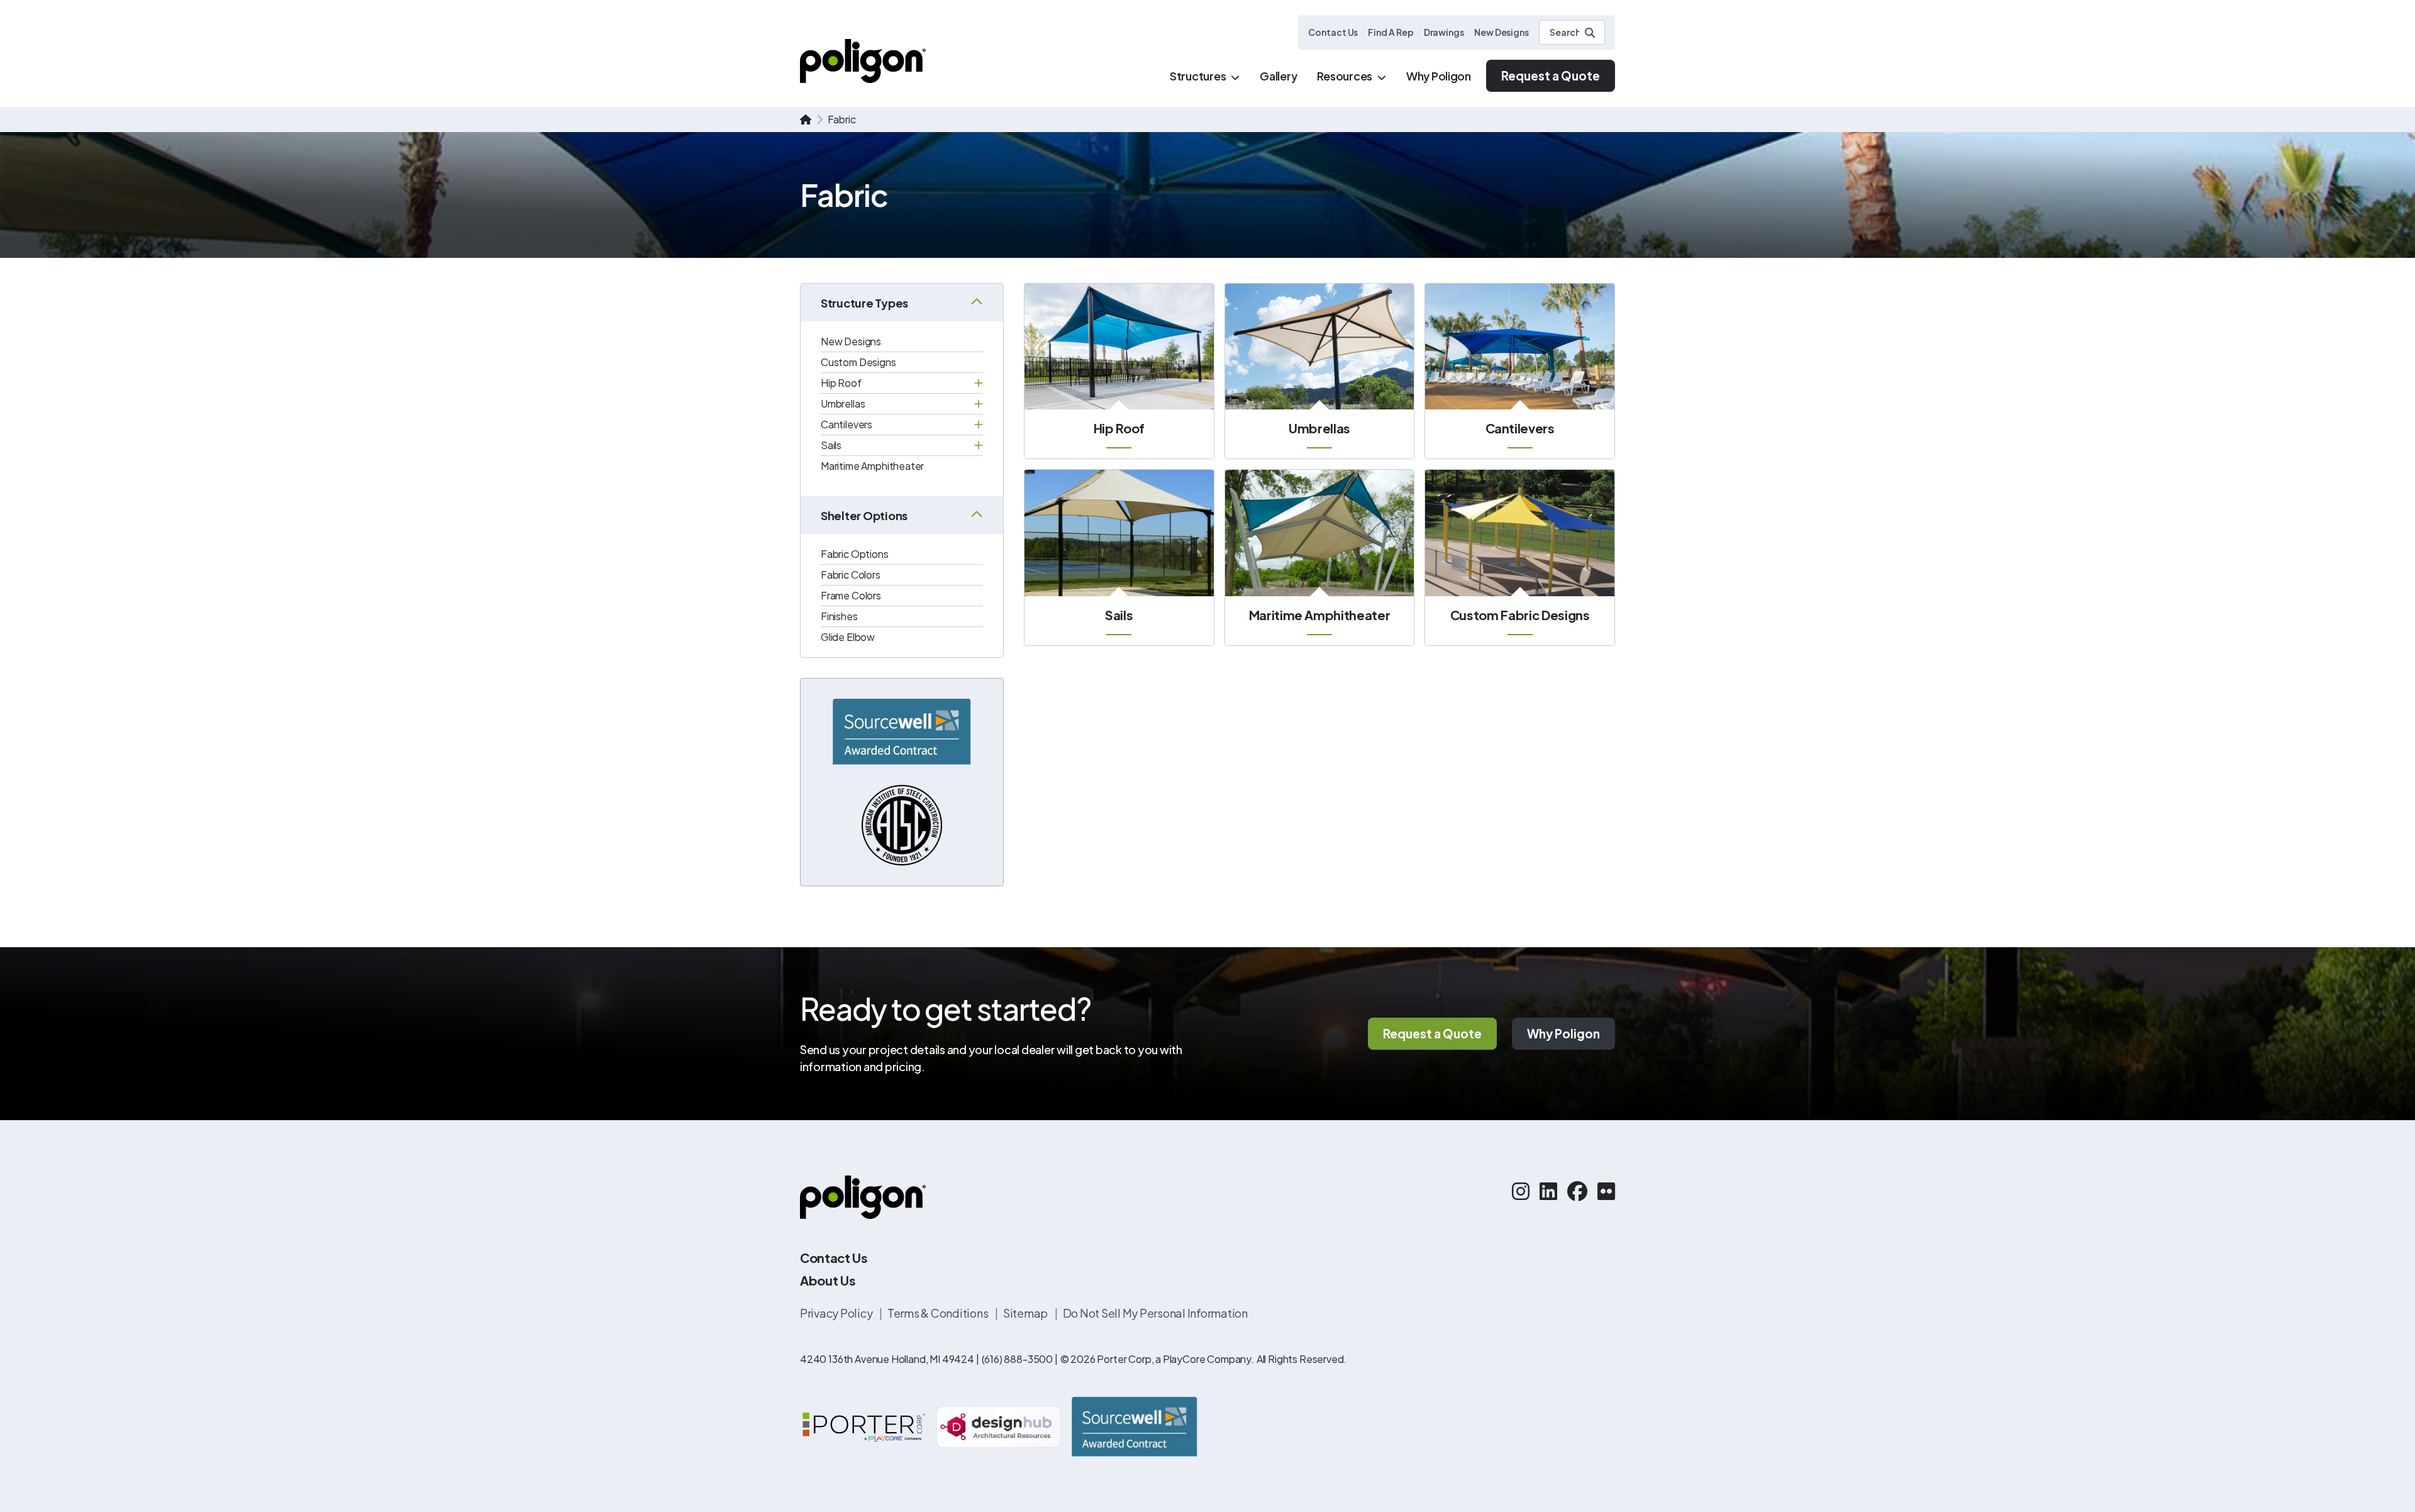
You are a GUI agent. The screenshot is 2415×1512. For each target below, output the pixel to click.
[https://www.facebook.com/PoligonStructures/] (1577, 1191)
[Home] (863, 61)
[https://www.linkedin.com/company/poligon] (1548, 1191)
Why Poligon (1563, 1033)
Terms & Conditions (939, 1313)
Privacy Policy (837, 1313)
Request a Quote (1551, 75)
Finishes (839, 616)
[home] (806, 120)
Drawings (1444, 32)
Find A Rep (1391, 32)
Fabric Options (855, 554)
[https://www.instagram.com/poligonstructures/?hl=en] (1521, 1191)
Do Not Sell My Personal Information (1155, 1313)
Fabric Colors (851, 575)
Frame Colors (851, 595)
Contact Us (1333, 32)
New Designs (1502, 32)
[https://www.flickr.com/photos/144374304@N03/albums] (1606, 1191)
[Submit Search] (1590, 33)
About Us (828, 1280)
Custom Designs (858, 362)
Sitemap (1026, 1313)
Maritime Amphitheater (872, 466)
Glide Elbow (848, 637)
